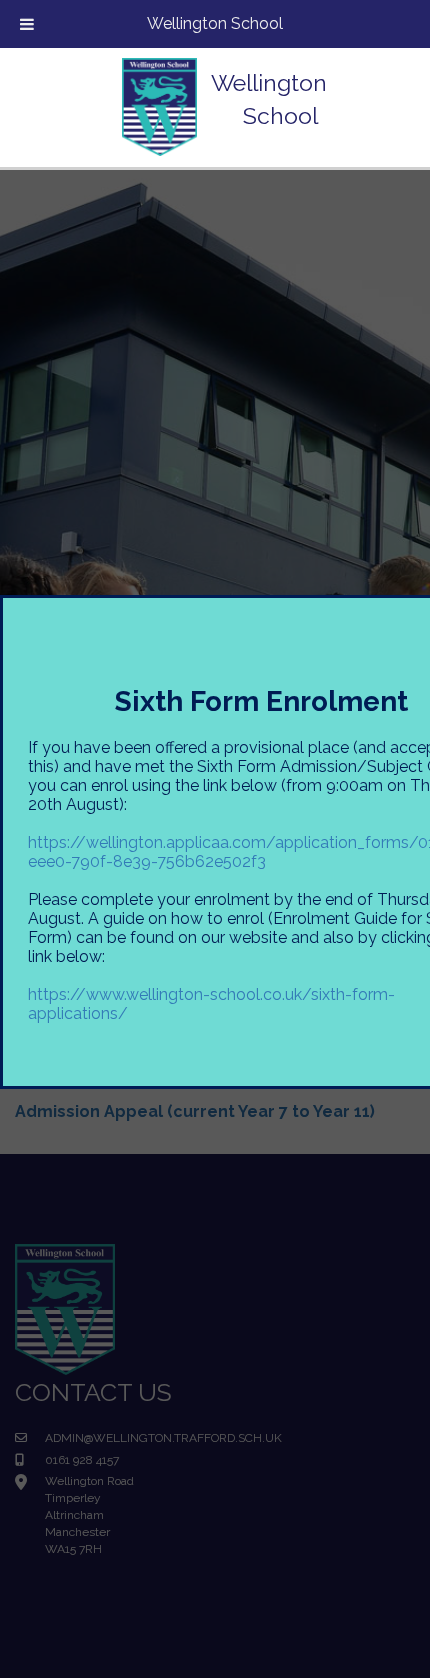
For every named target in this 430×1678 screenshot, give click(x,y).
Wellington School (215, 23)
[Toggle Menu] (27, 24)
